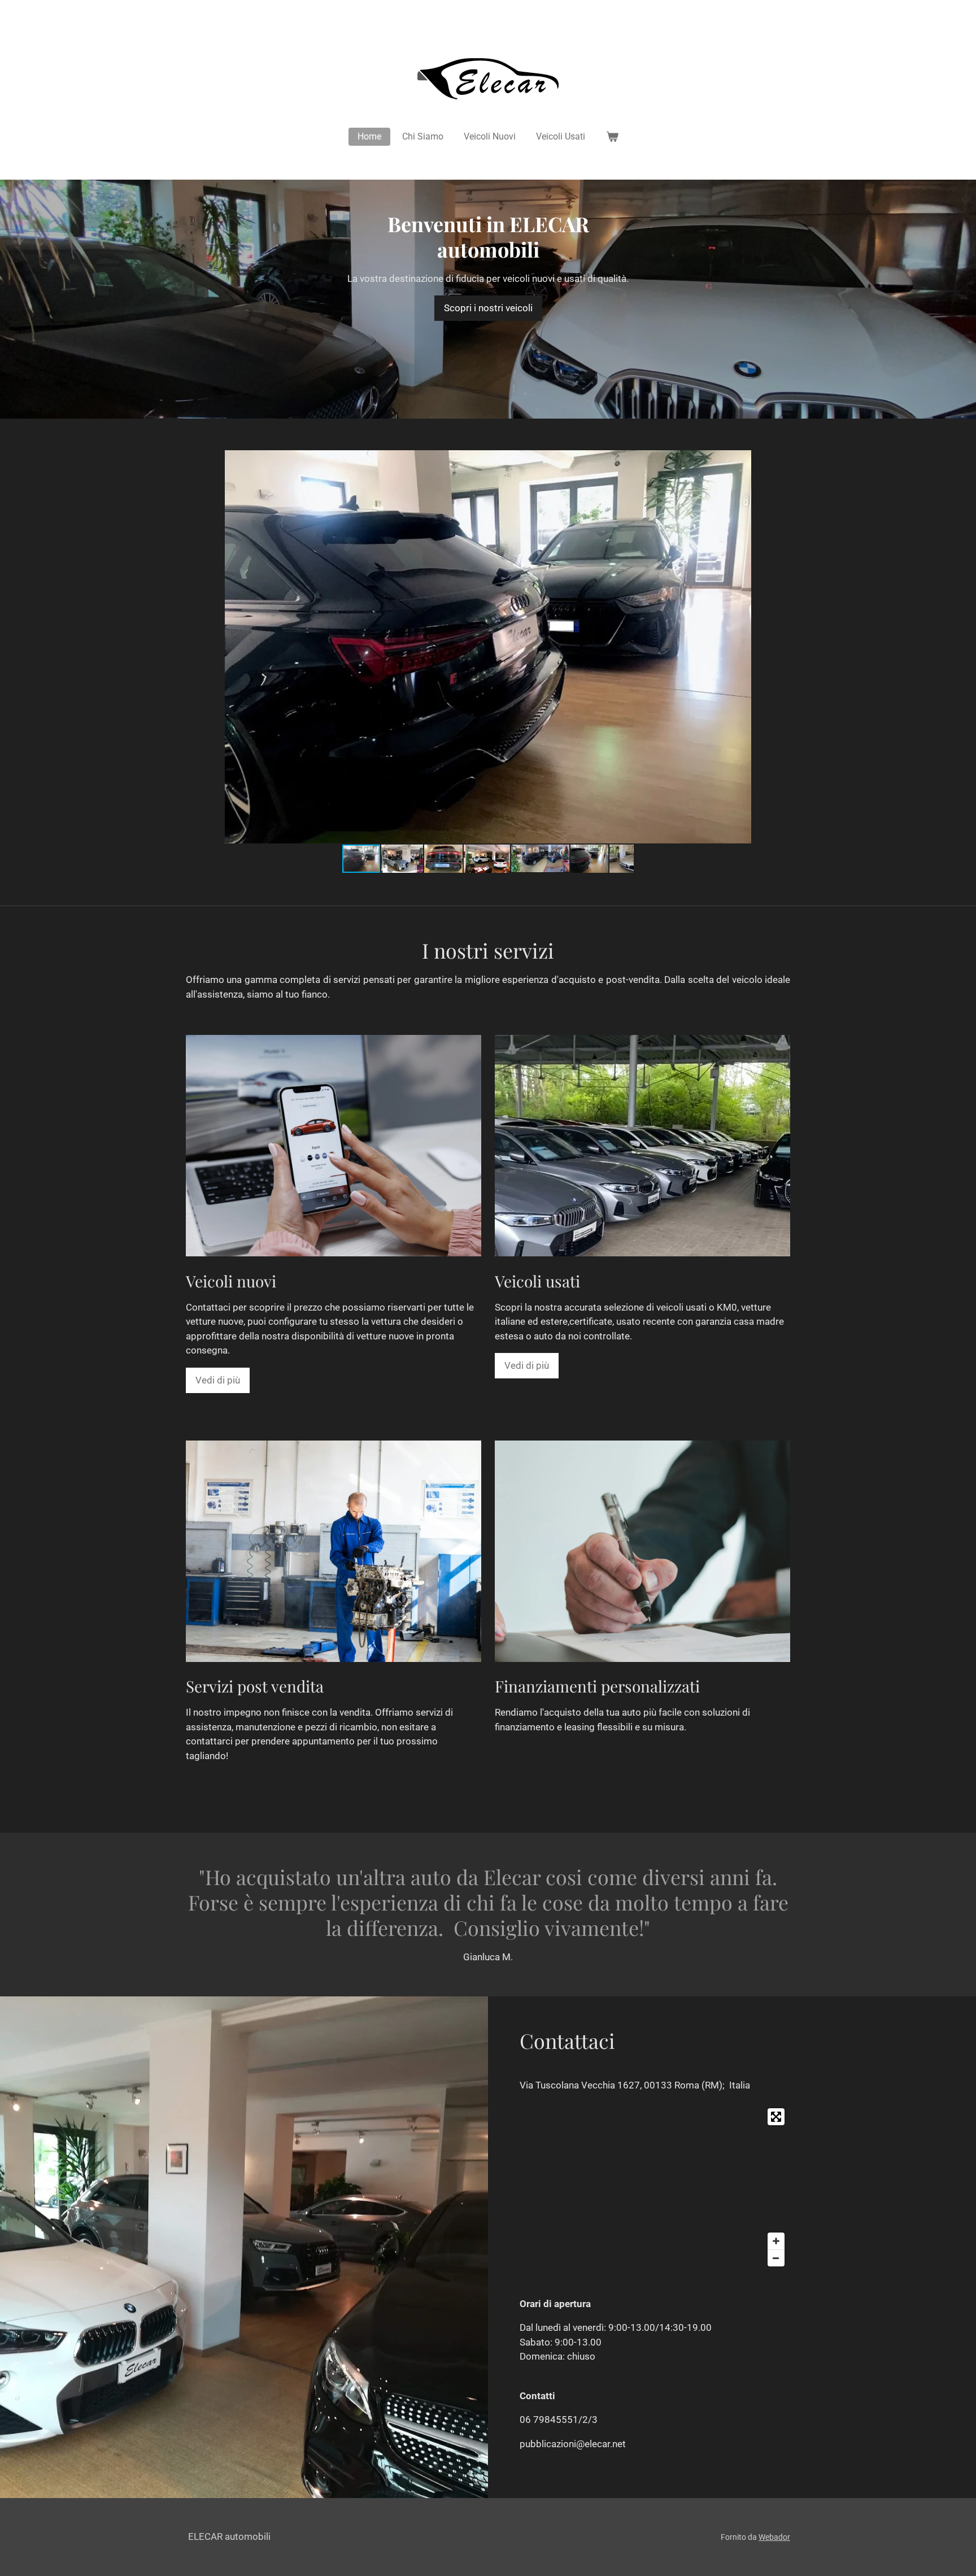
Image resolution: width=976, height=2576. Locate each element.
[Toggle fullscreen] (776, 2117)
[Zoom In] (776, 2241)
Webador (774, 2537)
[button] (871, 460)
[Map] (655, 2187)
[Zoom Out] (776, 2258)
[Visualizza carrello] (612, 137)
